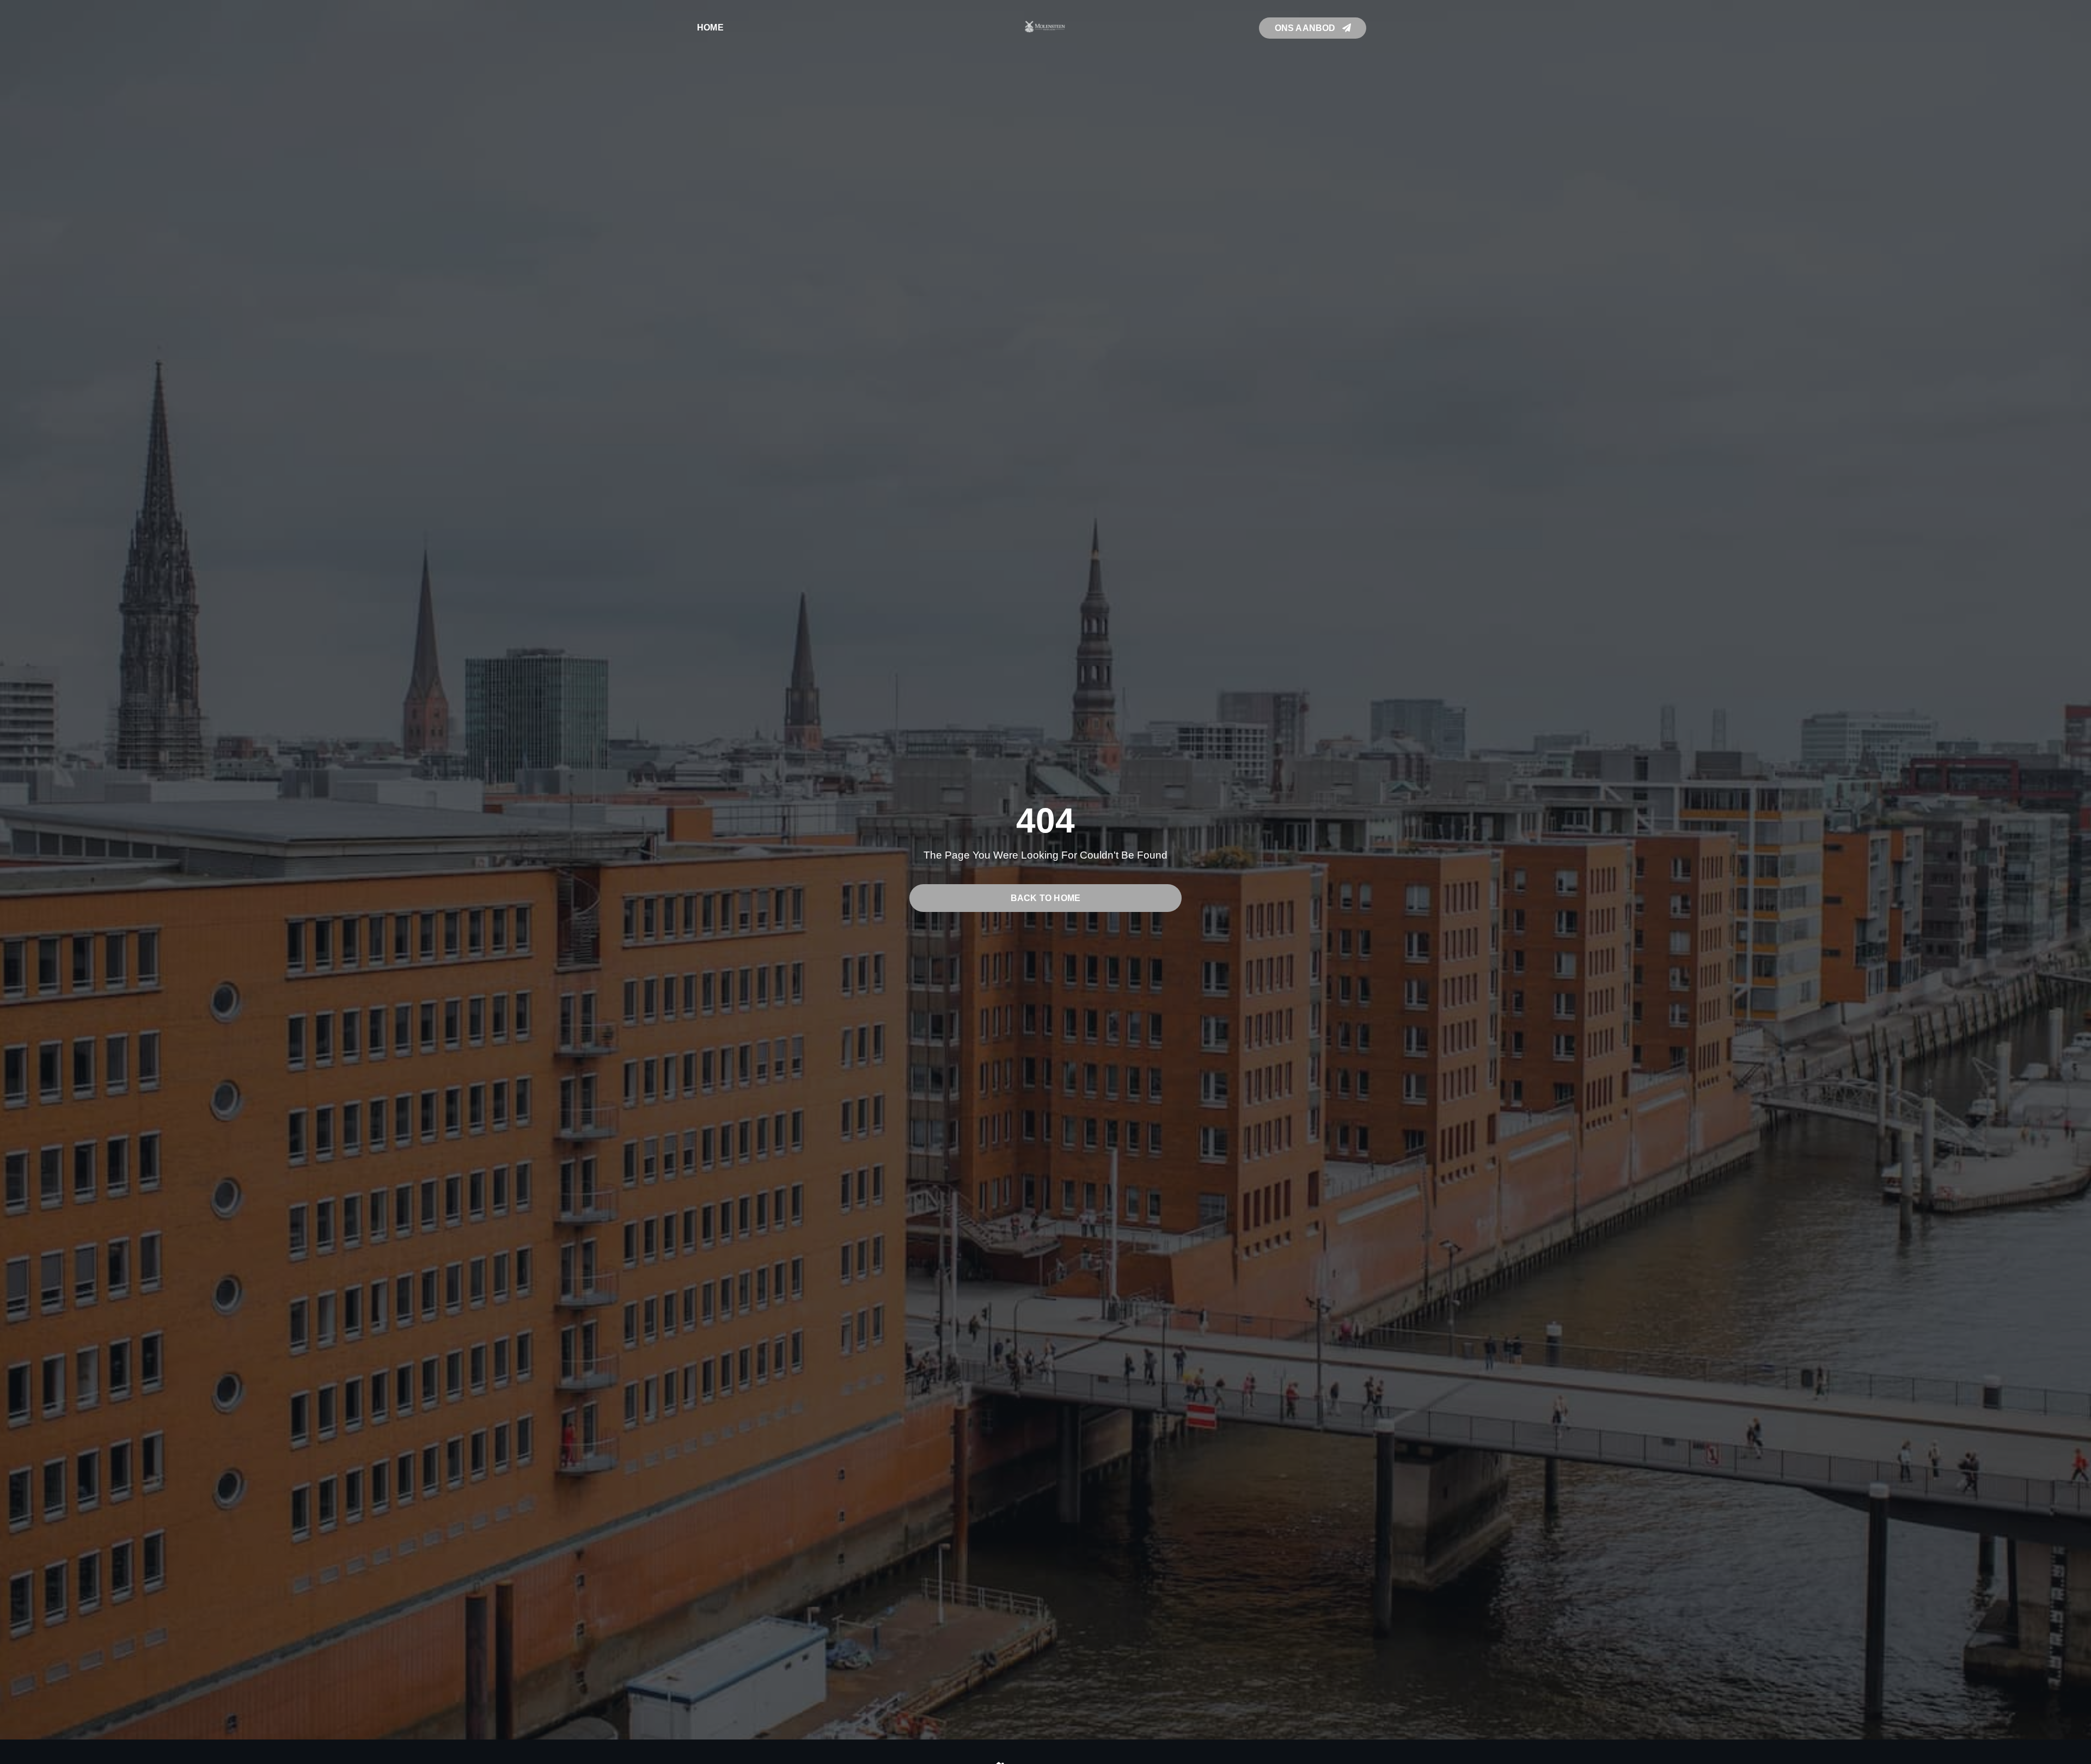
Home (710, 27)
